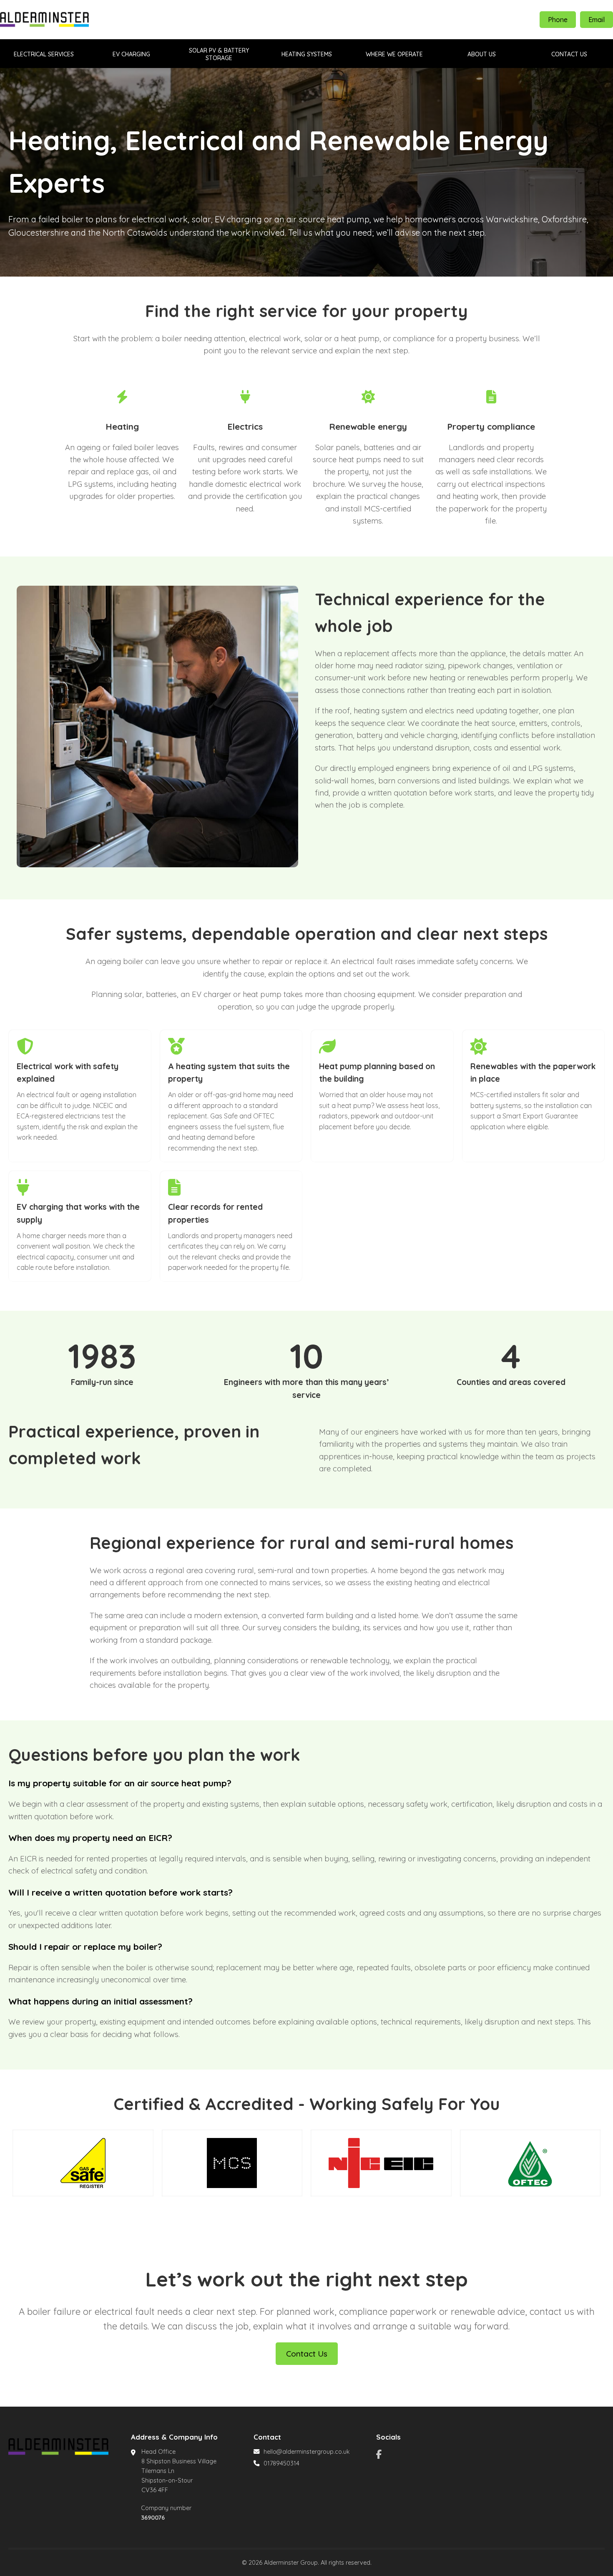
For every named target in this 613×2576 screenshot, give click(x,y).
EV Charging (131, 54)
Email (597, 20)
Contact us (569, 54)
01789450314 (281, 2463)
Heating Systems (307, 54)
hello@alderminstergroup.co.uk (307, 2452)
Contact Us (307, 2354)
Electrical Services (44, 54)
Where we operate (394, 54)
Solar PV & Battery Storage (219, 54)
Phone (558, 20)
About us (482, 54)
